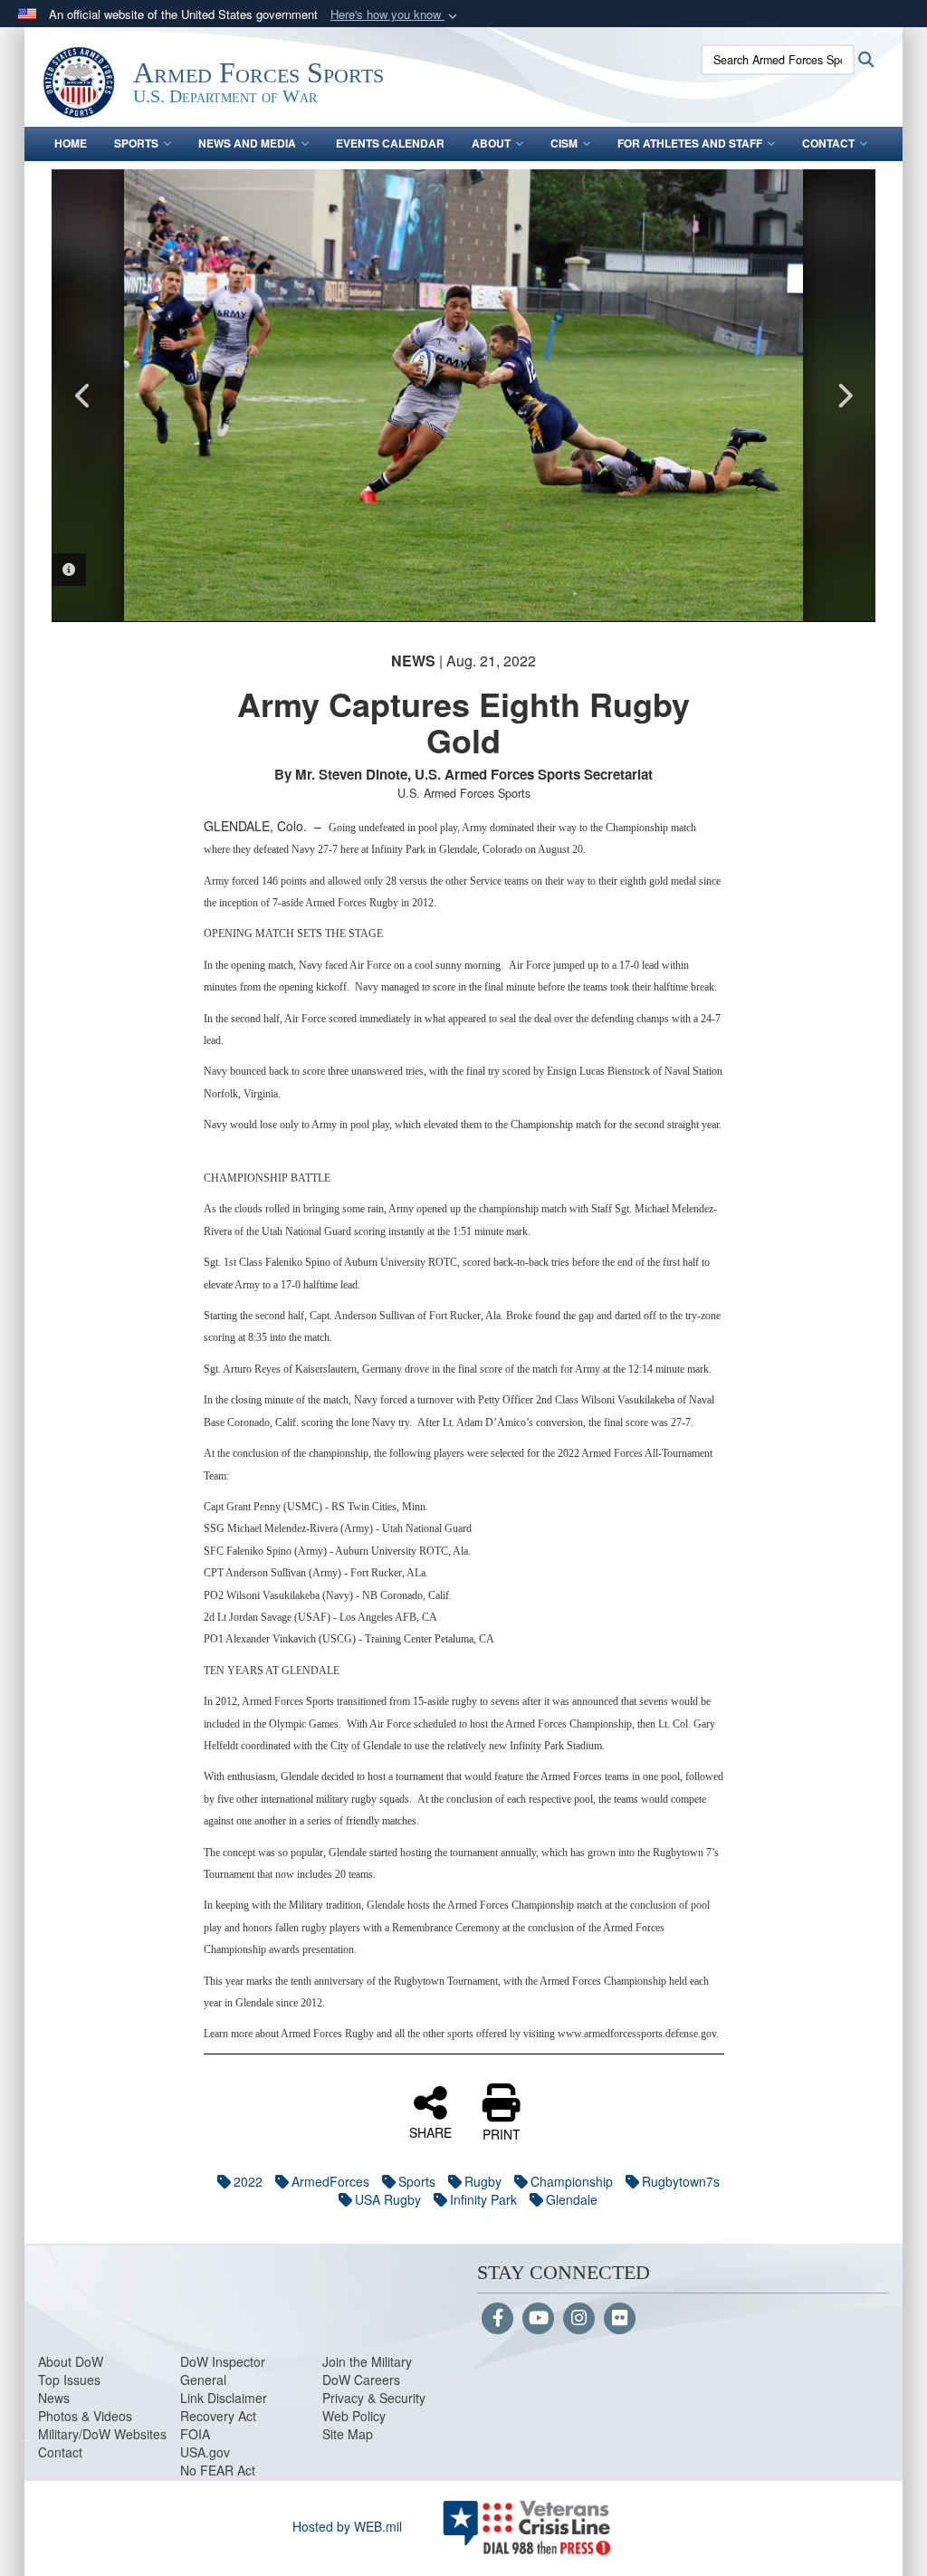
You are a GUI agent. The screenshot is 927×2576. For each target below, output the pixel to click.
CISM (564, 143)
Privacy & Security (374, 2398)
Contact (828, 143)
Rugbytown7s (681, 2181)
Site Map (348, 2434)
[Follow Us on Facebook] (497, 2319)
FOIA (195, 2434)
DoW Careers (361, 2380)
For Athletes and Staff (690, 143)
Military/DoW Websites (102, 2434)
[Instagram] (579, 2319)
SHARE (430, 2131)
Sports (136, 143)
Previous (83, 396)
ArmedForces (330, 2181)
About (491, 143)
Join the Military (367, 2361)
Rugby (483, 2181)
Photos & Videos (85, 2416)
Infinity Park (483, 2199)
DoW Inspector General (223, 2370)
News (54, 2398)
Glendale (572, 2199)
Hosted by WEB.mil (347, 2526)
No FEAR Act (218, 2470)
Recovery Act (218, 2416)
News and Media (247, 143)
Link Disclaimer (224, 2398)
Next (844, 396)
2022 (248, 2181)
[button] (396, 15)
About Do (65, 2361)
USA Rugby (388, 2199)
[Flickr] (620, 2319)
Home (71, 143)
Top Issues (69, 2380)
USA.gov (205, 2452)
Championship (572, 2181)
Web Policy (354, 2416)
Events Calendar (390, 143)
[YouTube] (538, 2319)
